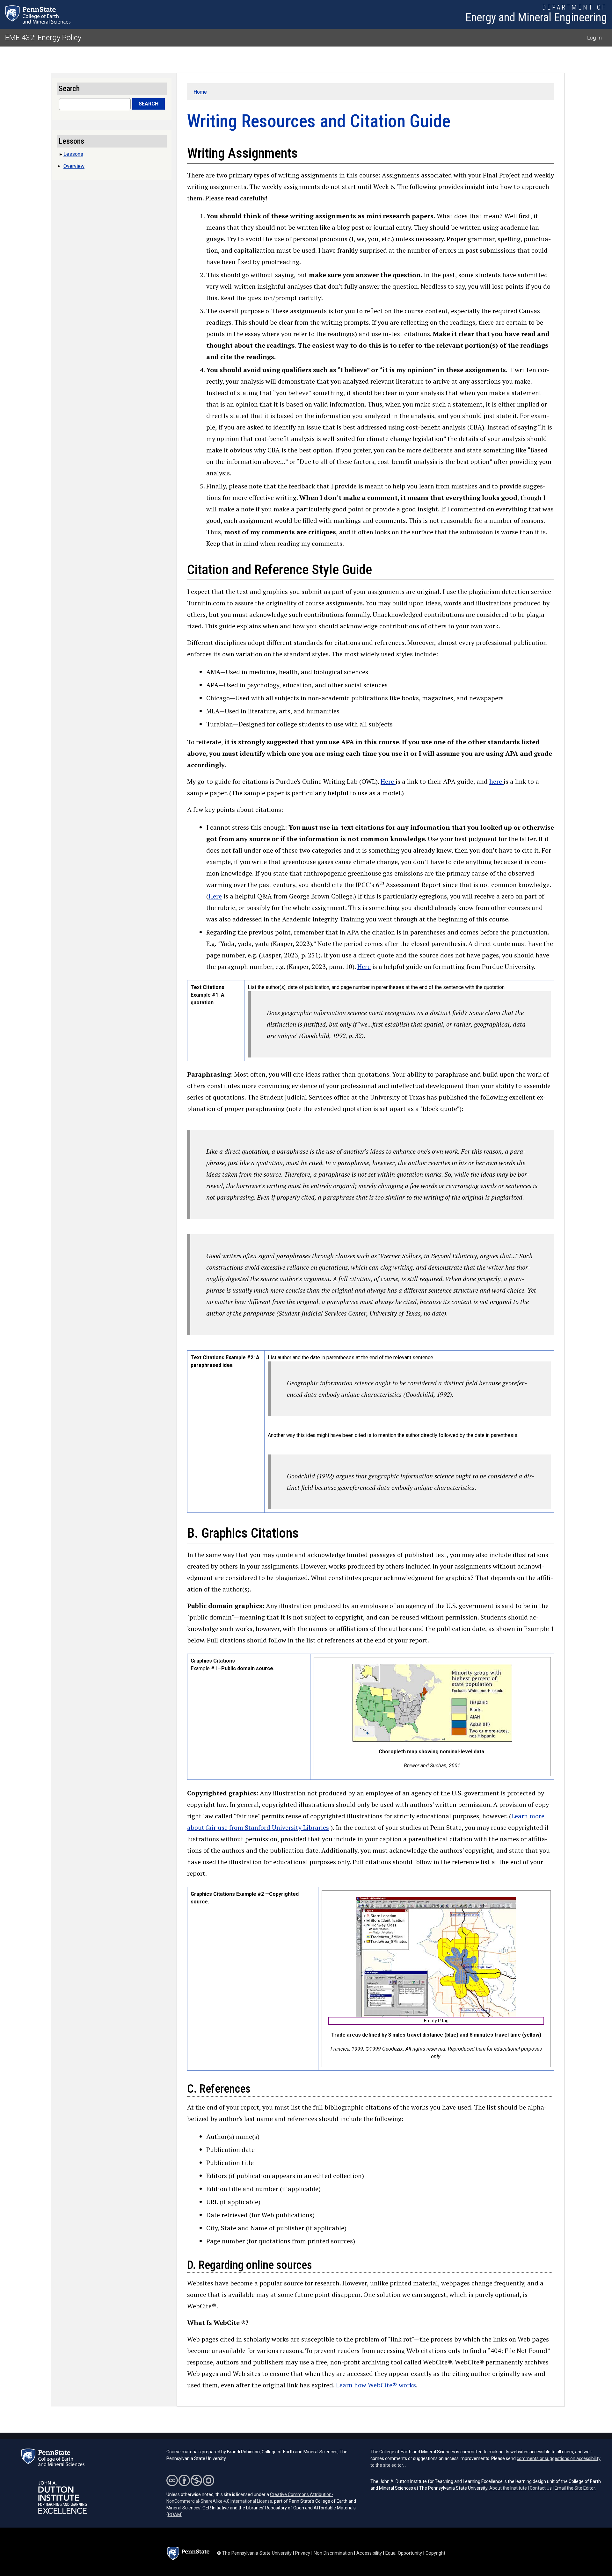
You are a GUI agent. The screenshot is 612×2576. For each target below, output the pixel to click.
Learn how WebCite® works (376, 2385)
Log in (594, 38)
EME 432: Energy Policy (43, 38)
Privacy (303, 2553)
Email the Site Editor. (575, 2488)
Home (200, 92)
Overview (74, 166)
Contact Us (541, 2488)
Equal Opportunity (404, 2553)
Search (149, 104)
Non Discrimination (333, 2553)
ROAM (175, 2515)
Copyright (435, 2553)
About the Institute (508, 2488)
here (496, 781)
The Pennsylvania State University (257, 2553)
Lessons (73, 154)
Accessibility (369, 2553)
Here (388, 781)
